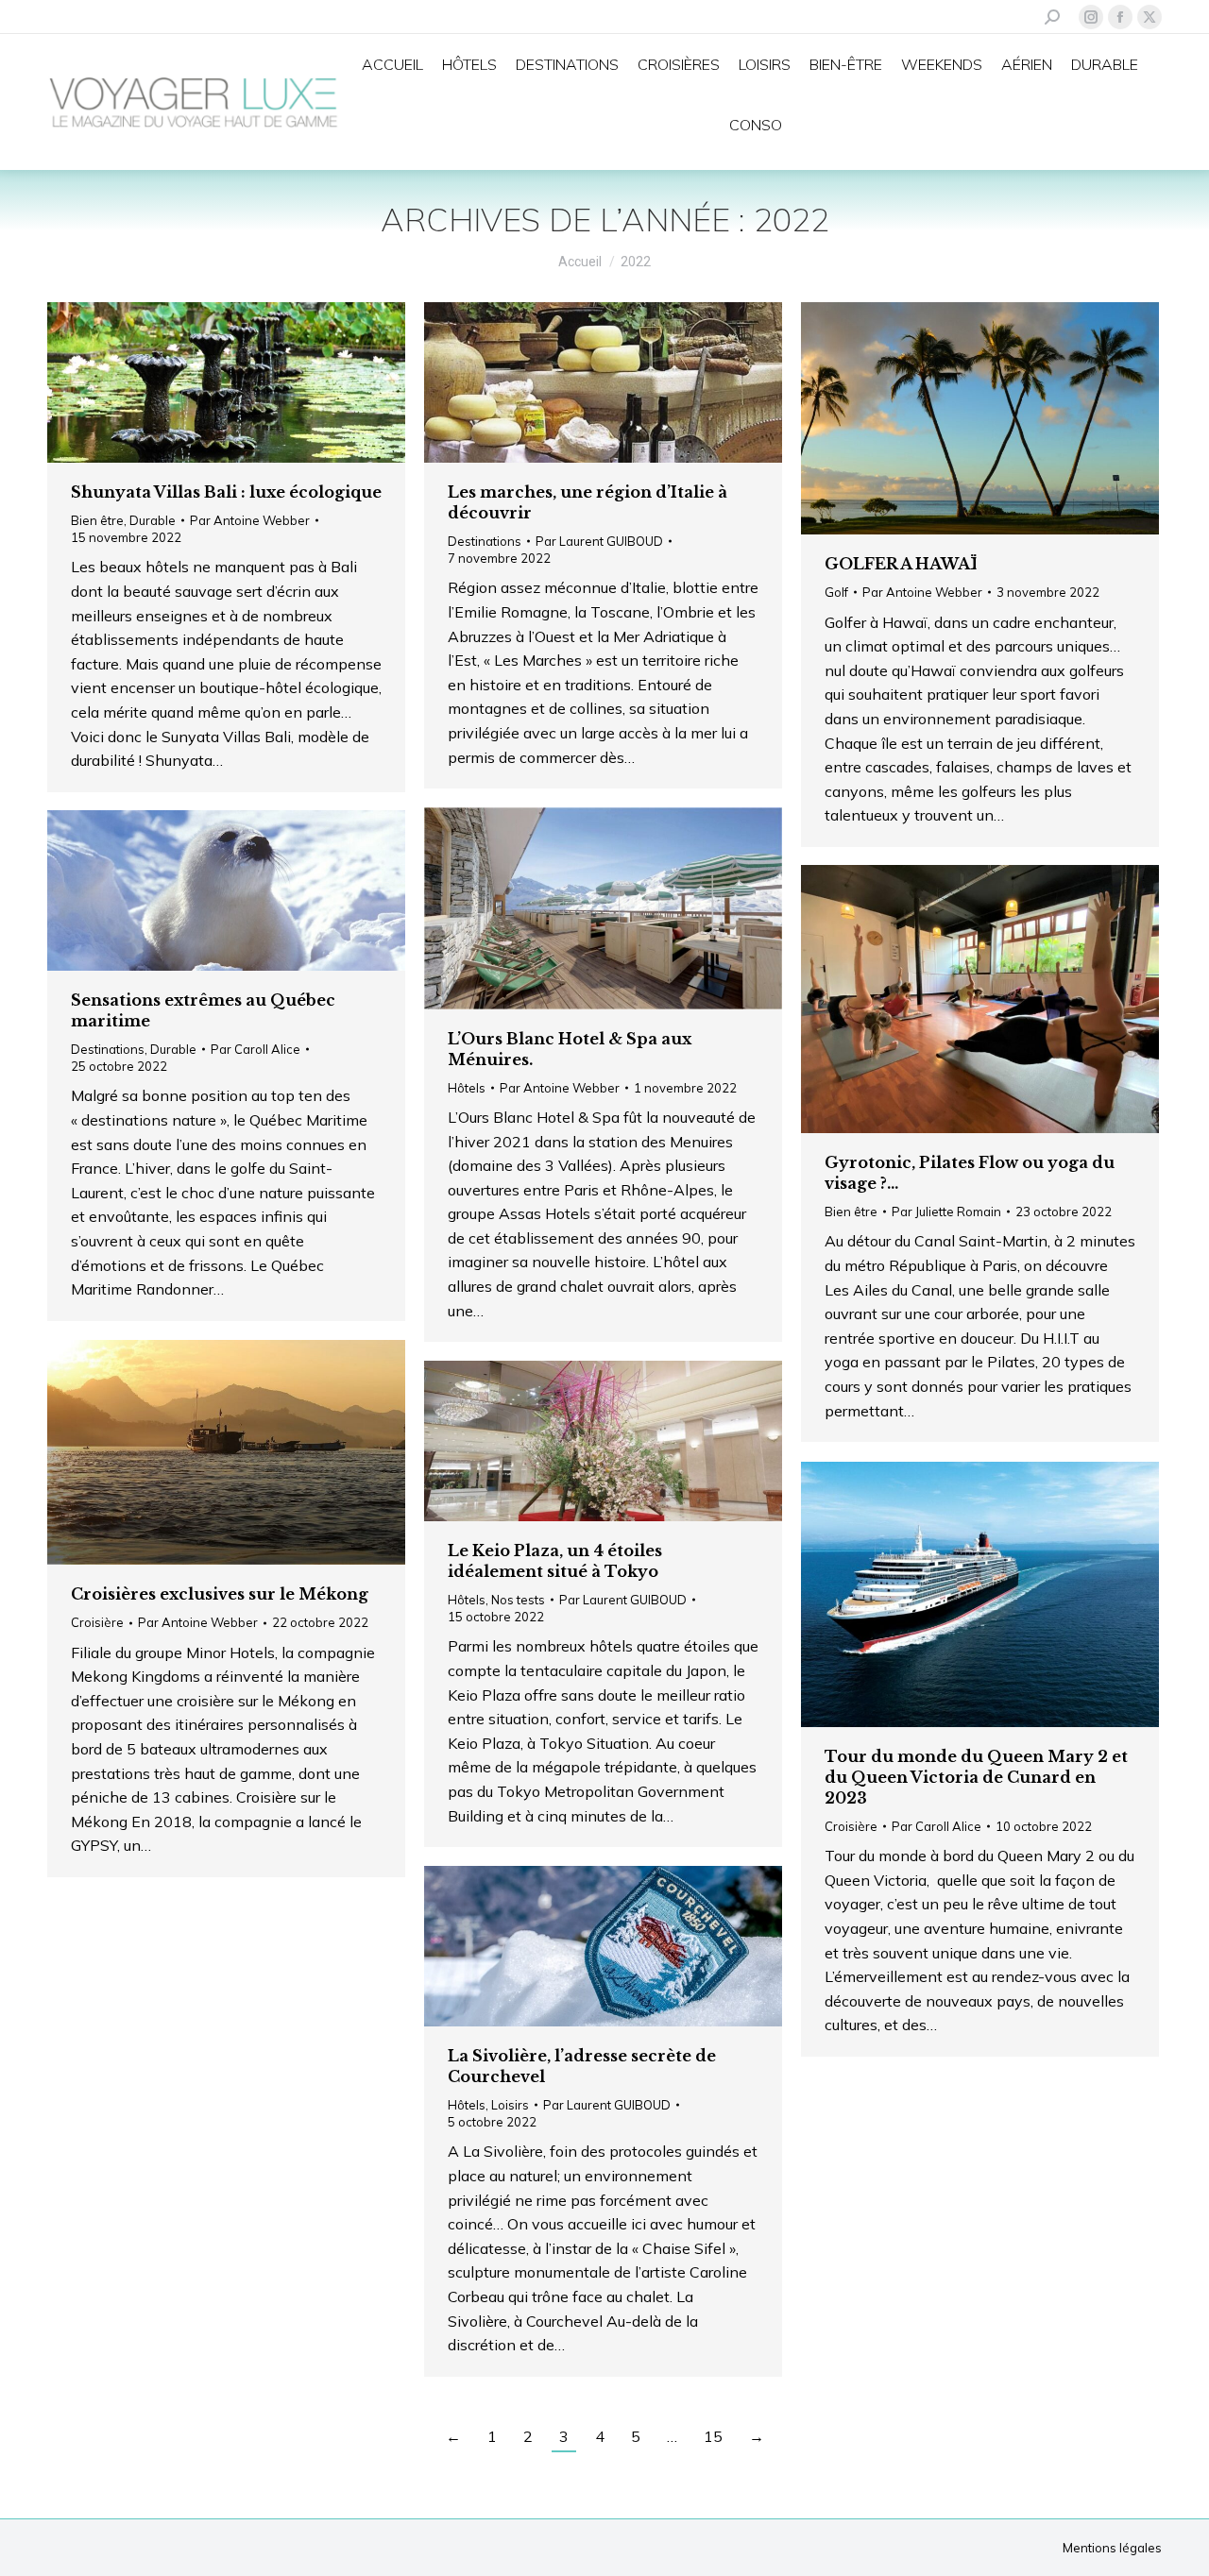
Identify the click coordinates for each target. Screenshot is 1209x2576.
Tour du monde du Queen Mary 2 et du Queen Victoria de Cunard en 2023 (976, 1777)
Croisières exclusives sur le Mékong (220, 1594)
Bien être (97, 520)
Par (250, 520)
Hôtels (467, 1088)
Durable (153, 520)
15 (713, 2436)
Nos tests (518, 1600)
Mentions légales (1112, 2548)
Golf (836, 592)
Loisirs (510, 2105)
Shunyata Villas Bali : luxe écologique (226, 492)
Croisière (97, 1622)
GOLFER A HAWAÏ (901, 564)
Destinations (485, 541)
